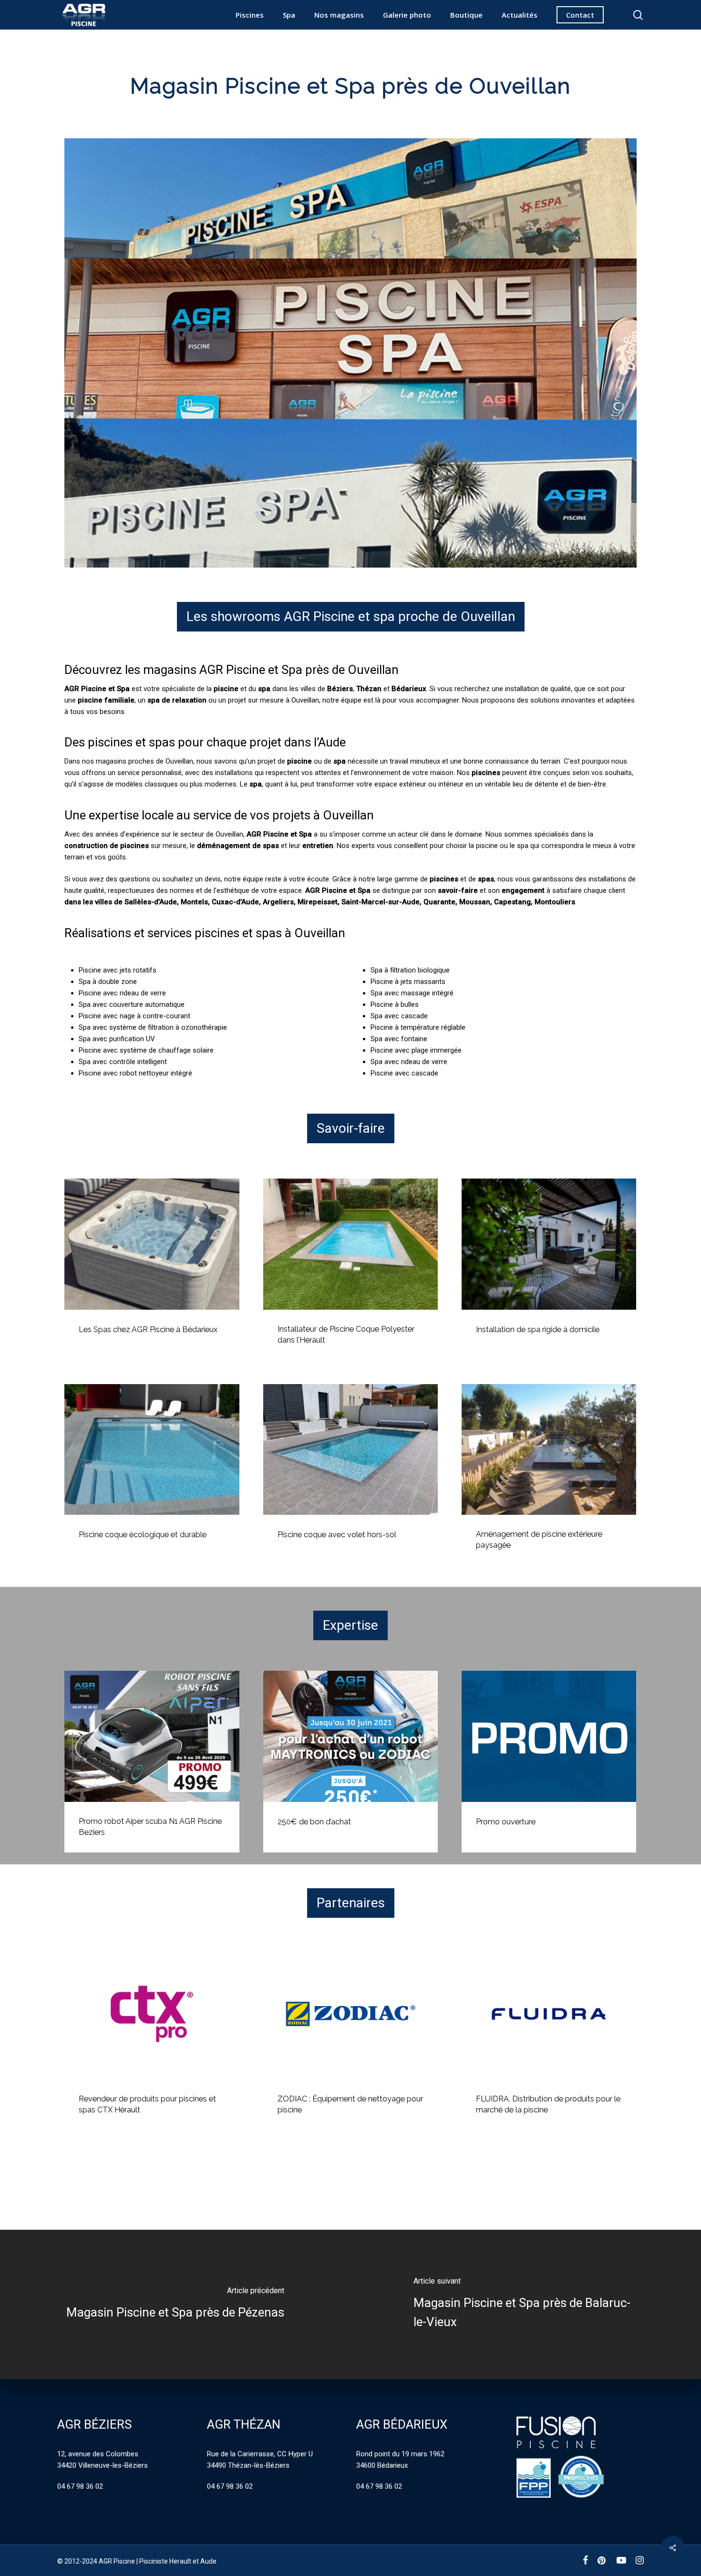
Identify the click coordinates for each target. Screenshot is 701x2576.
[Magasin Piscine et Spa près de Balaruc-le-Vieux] (526, 2304)
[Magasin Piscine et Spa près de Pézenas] (175, 2304)
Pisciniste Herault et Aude (178, 2561)
